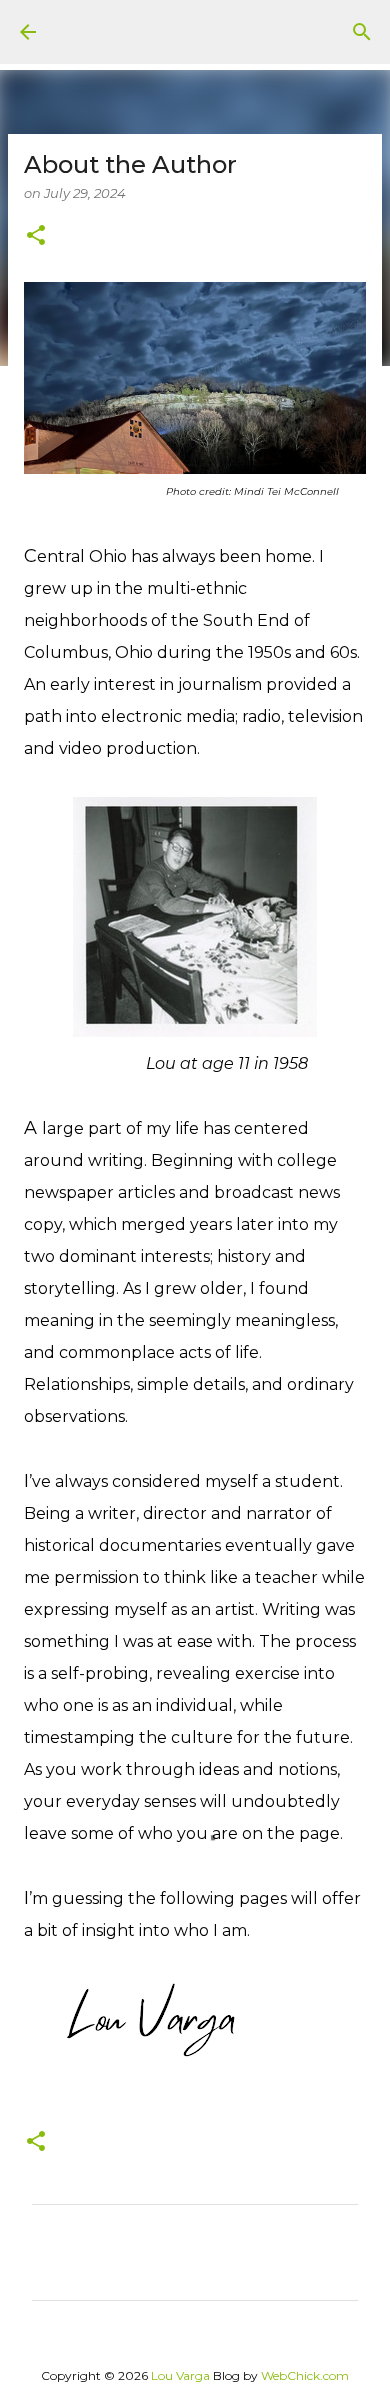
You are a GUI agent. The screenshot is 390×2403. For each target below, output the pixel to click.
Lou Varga (180, 2375)
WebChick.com (305, 2375)
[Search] (362, 32)
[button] (36, 236)
